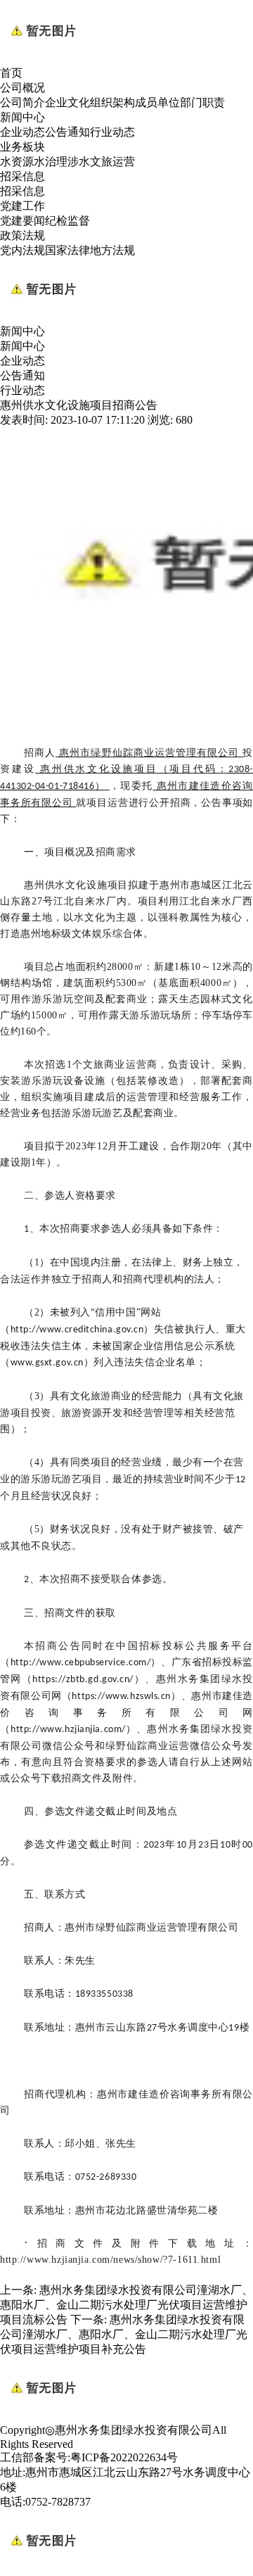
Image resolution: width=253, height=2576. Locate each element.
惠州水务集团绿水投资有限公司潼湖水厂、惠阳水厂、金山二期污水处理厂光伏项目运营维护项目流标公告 (126, 2305)
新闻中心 (22, 117)
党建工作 (22, 206)
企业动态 (22, 132)
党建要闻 (22, 221)
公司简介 (22, 102)
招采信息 (22, 176)
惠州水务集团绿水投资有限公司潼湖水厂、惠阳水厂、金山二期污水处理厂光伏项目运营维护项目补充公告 (124, 2334)
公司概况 (22, 88)
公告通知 (67, 132)
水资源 (17, 162)
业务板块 (22, 147)
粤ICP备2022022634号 (124, 2457)
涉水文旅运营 (101, 162)
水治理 (51, 162)
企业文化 (67, 102)
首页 (11, 73)
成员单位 (157, 102)
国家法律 (67, 250)
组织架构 (112, 102)
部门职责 (202, 102)
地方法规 (112, 250)
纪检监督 (67, 221)
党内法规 (22, 250)
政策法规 (22, 235)
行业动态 (112, 132)
